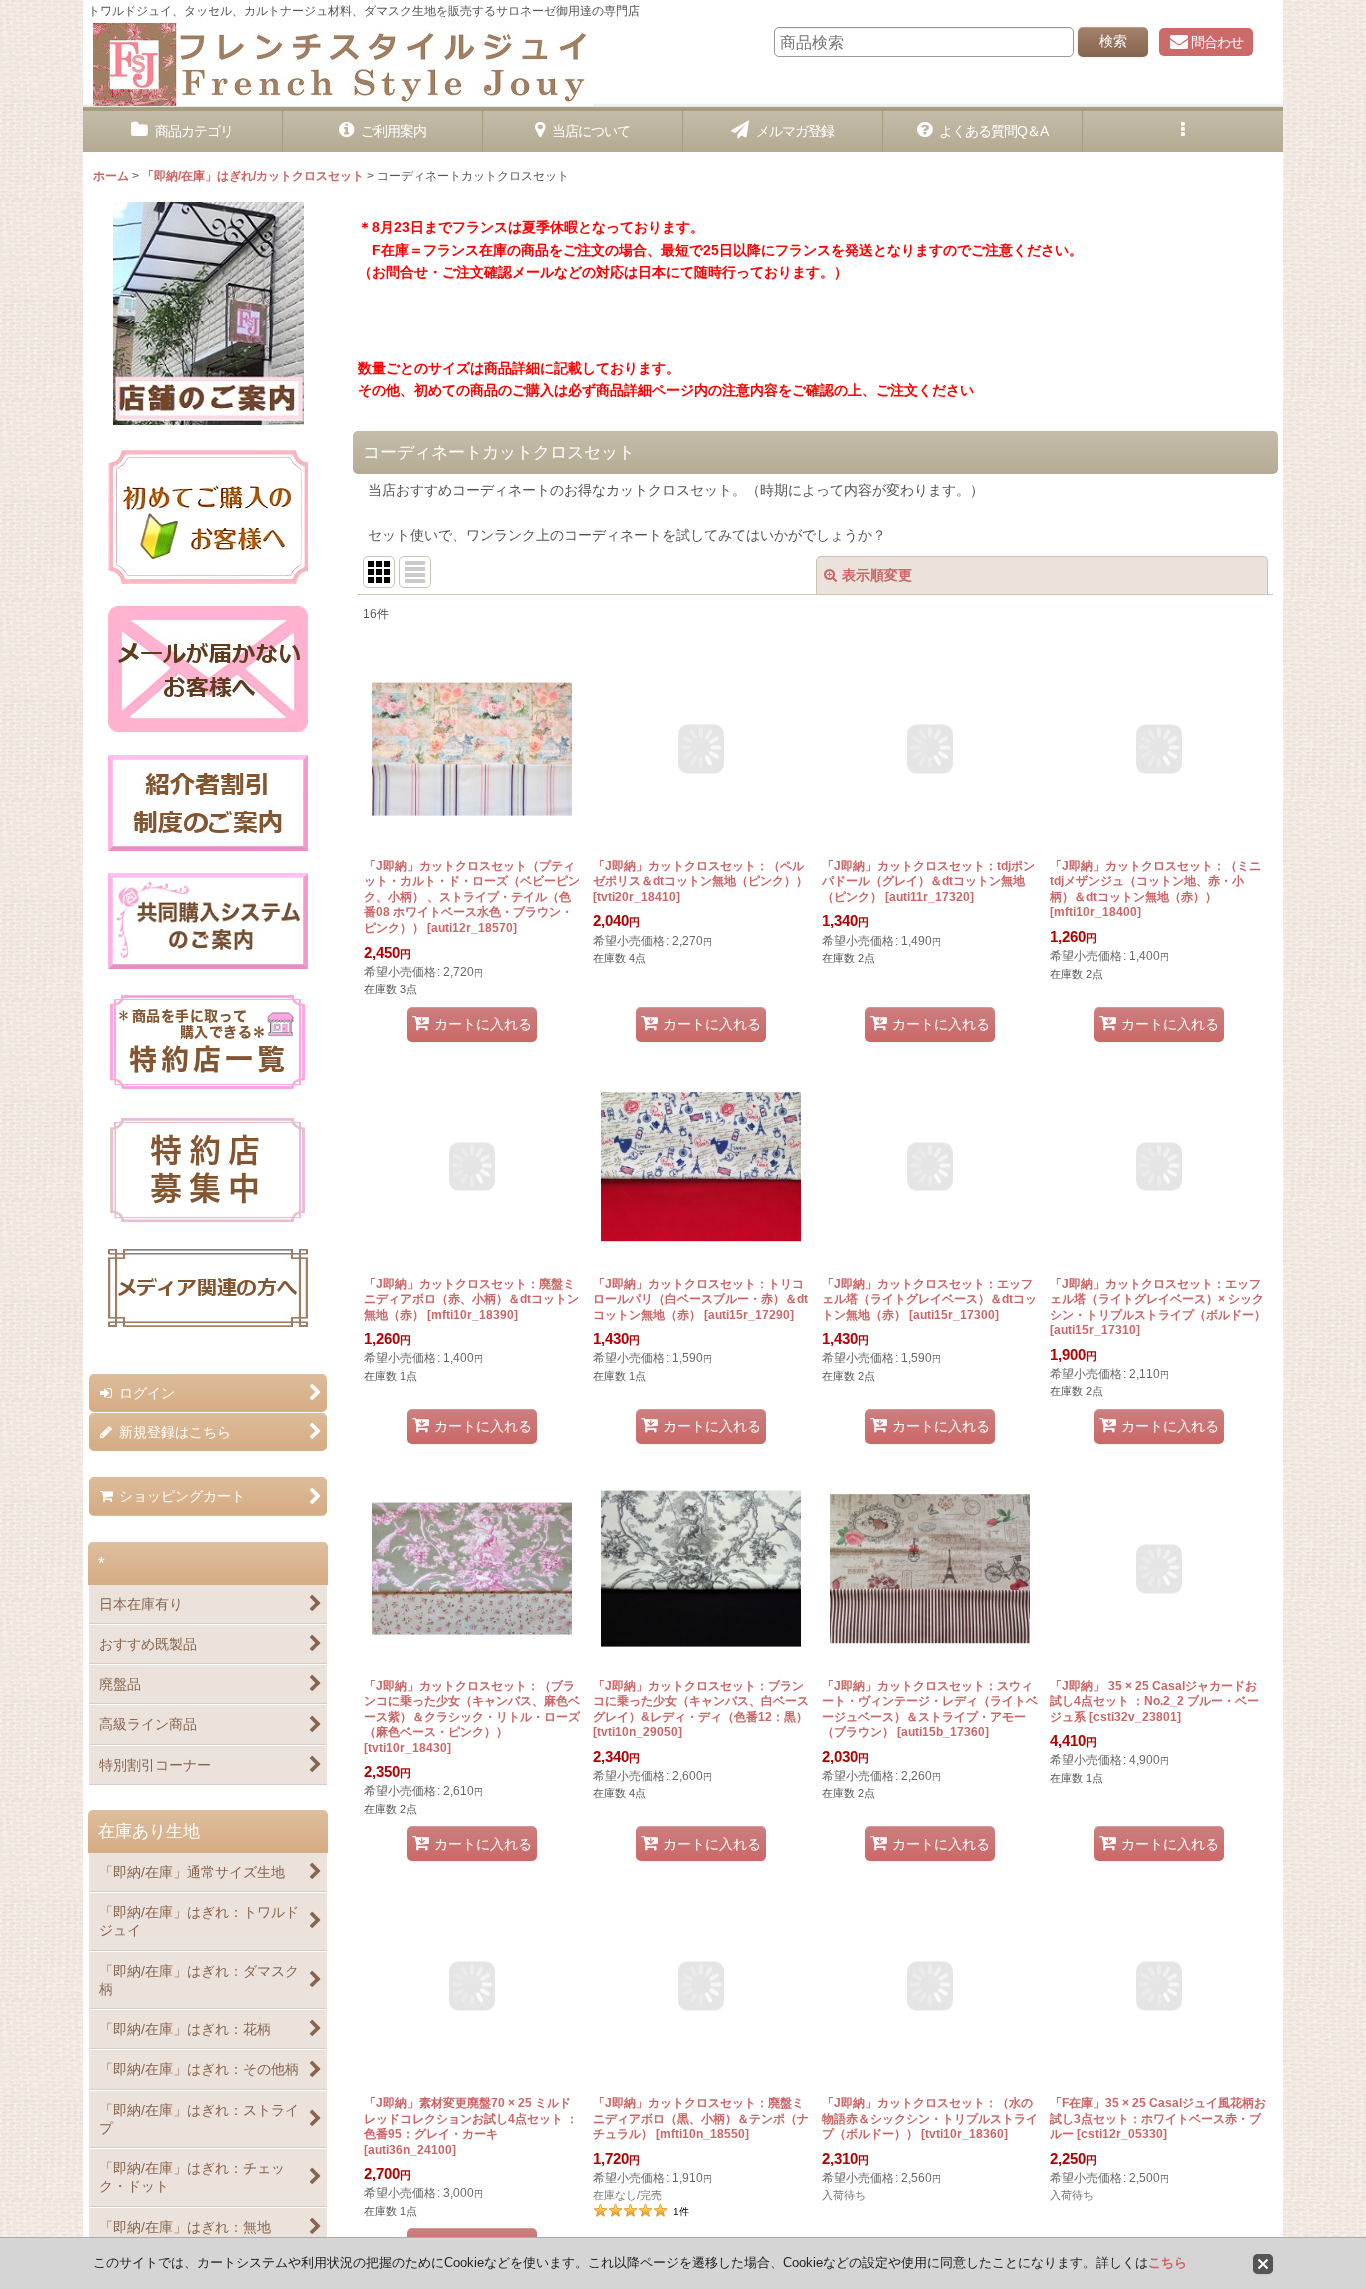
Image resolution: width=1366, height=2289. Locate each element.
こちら (1167, 2262)
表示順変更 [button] (877, 575)
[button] (1183, 131)
